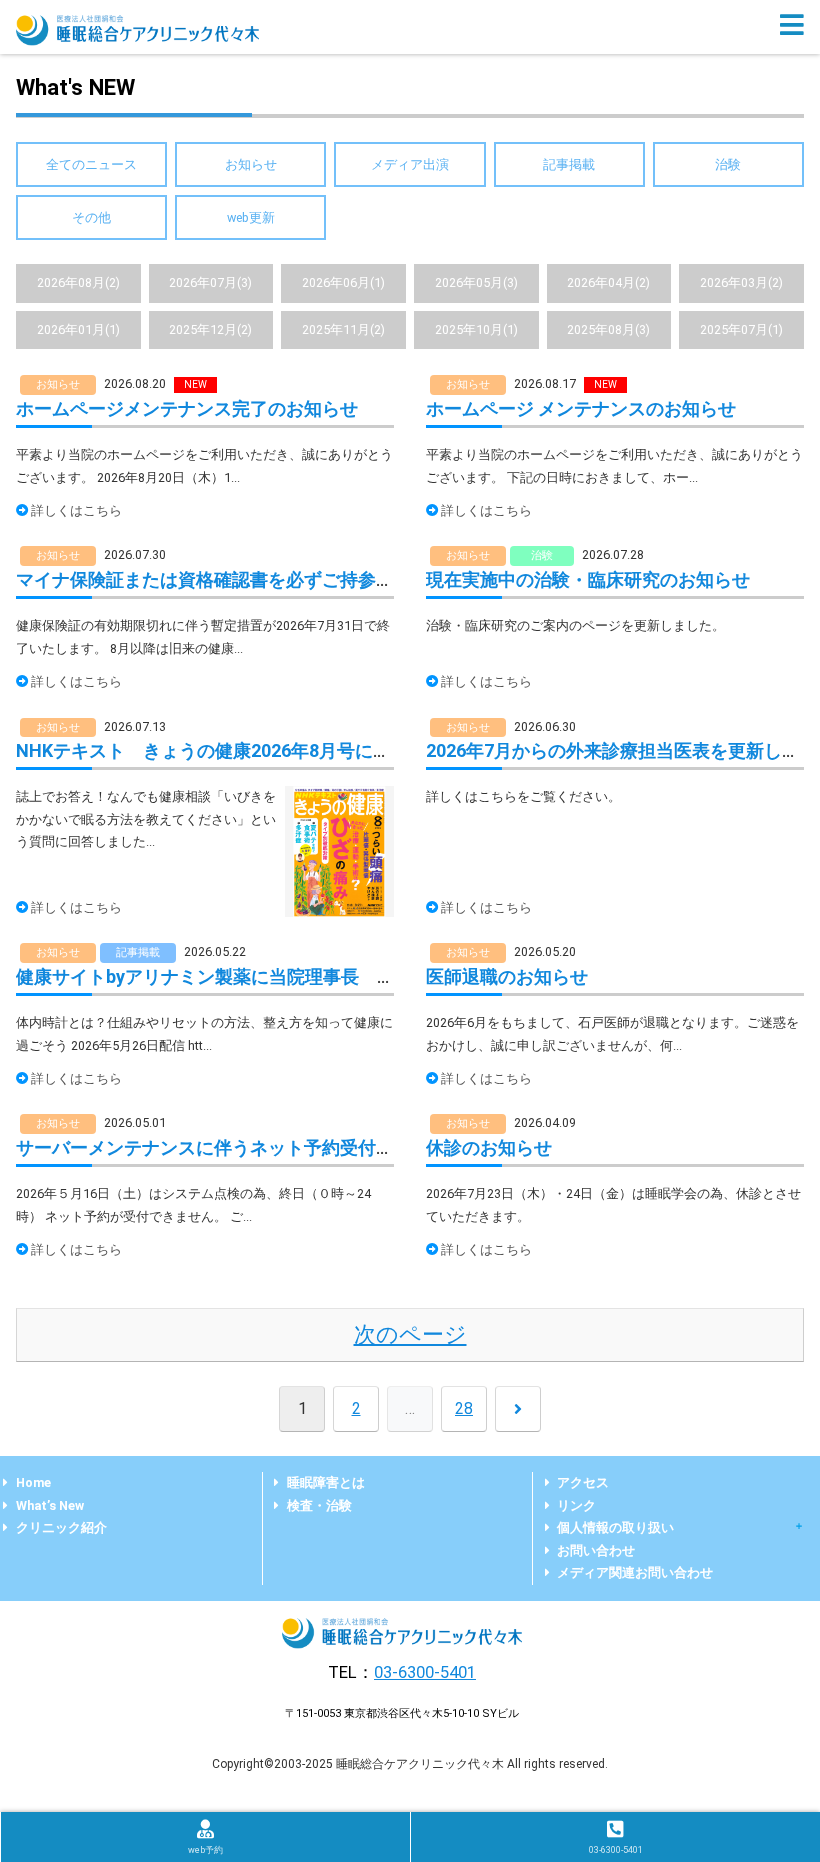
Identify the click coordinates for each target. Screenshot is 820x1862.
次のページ (410, 1334)
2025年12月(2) (210, 329)
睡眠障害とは (326, 1482)
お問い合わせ (596, 1550)
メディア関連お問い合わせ (635, 1572)
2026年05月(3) (476, 282)
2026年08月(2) (78, 282)
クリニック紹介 (61, 1527)
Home (33, 1482)
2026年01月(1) (78, 329)
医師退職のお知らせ (507, 976)
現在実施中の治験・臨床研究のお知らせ (588, 579)
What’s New (50, 1505)
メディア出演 (410, 164)
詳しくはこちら (76, 510)
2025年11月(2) (343, 329)
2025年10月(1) (476, 329)
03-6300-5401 (425, 1672)
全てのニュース (91, 164)
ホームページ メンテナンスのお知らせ (581, 408)
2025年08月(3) (608, 329)
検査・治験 (319, 1505)
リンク (576, 1505)
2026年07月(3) (210, 282)
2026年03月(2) (741, 282)
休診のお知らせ (489, 1147)
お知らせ (251, 164)
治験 (728, 164)
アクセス (583, 1482)
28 (464, 1408)
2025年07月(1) (741, 329)
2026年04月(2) (608, 282)
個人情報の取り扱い (615, 1527)
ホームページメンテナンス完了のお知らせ (187, 408)
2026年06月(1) (343, 282)
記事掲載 (569, 164)
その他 (91, 217)
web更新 (251, 217)
